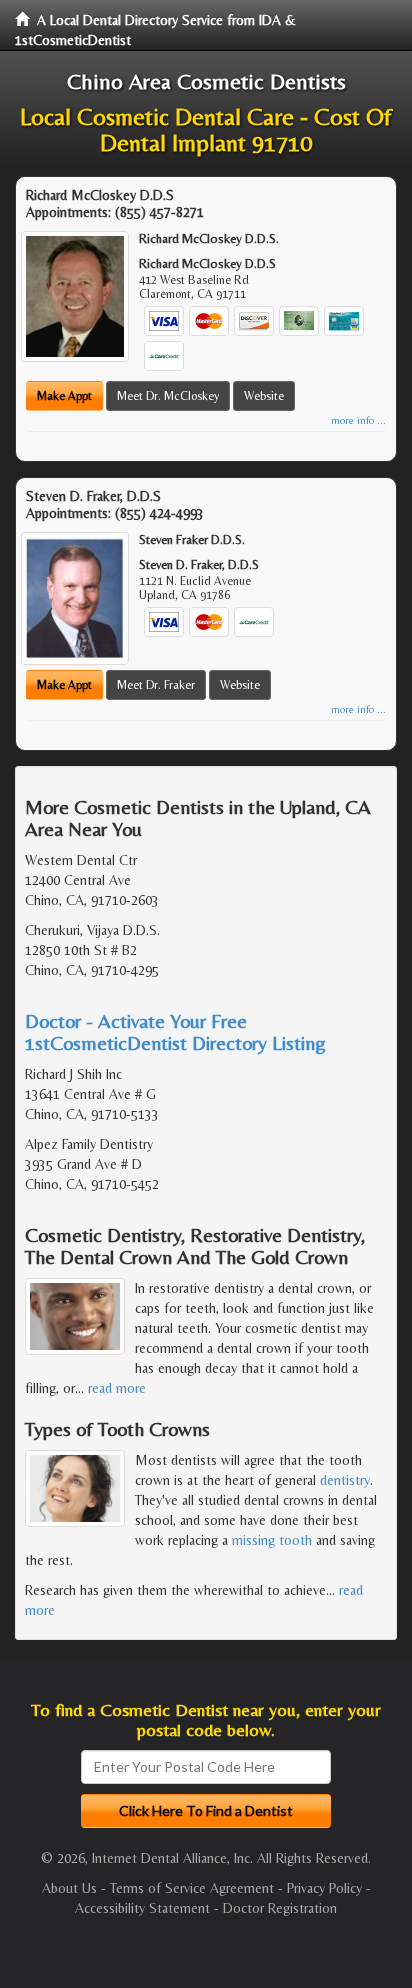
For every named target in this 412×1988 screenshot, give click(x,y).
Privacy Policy (324, 1888)
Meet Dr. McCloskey (168, 396)
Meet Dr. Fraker (156, 685)
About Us (69, 1888)
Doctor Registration (280, 1908)
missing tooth (272, 1540)
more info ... (358, 420)
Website (264, 396)
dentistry (345, 1480)
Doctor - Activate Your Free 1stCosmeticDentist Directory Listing (175, 1031)
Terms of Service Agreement (192, 1888)
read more (117, 1388)
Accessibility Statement (142, 1908)
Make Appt (64, 396)
